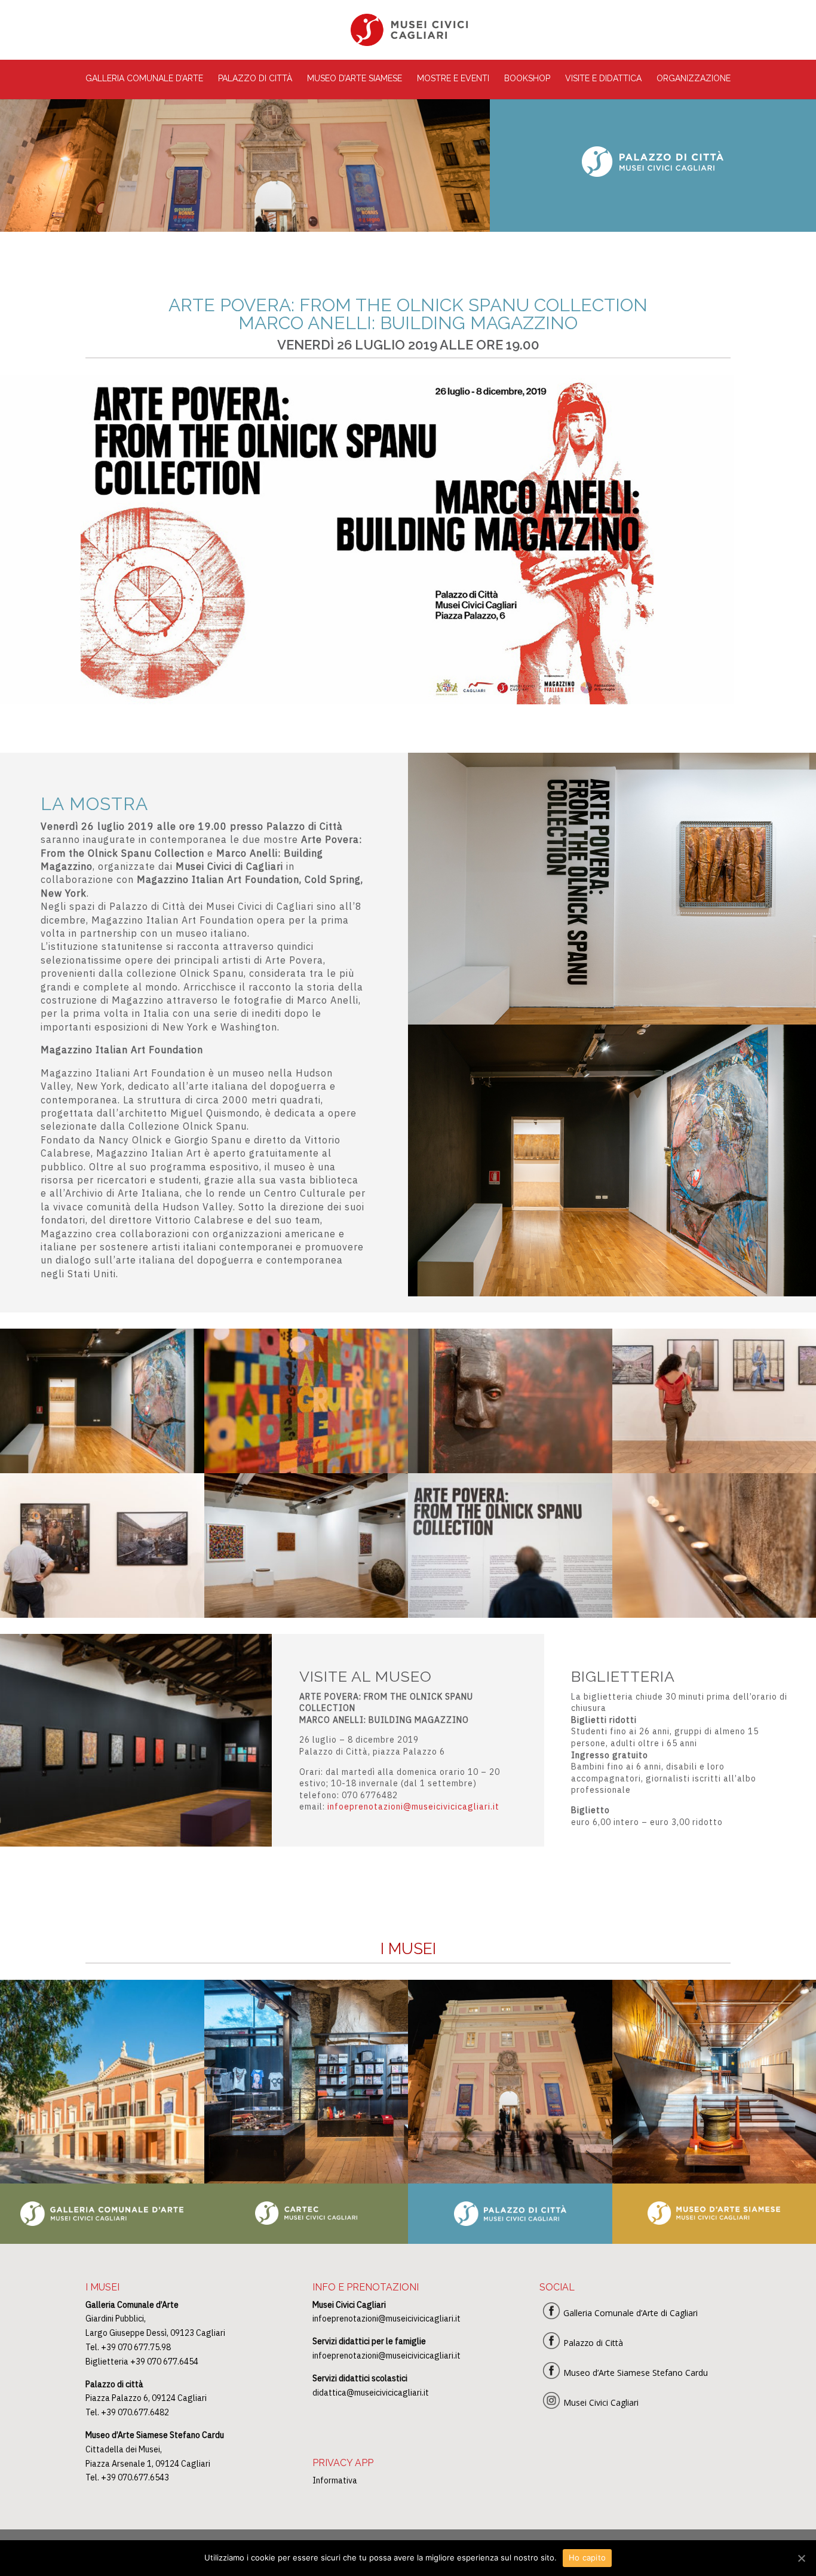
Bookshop (527, 79)
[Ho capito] (801, 2558)
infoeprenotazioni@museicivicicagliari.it (413, 1807)
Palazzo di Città (255, 79)
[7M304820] (510, 1614)
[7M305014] (306, 1470)
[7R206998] (306, 1614)
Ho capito (587, 2557)
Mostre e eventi (453, 79)
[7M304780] (510, 1470)
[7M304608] (102, 1614)
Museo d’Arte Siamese (355, 79)
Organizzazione (694, 79)
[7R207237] (102, 1470)
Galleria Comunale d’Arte (144, 79)
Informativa (335, 2480)
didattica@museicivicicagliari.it (371, 2393)
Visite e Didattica (603, 79)
